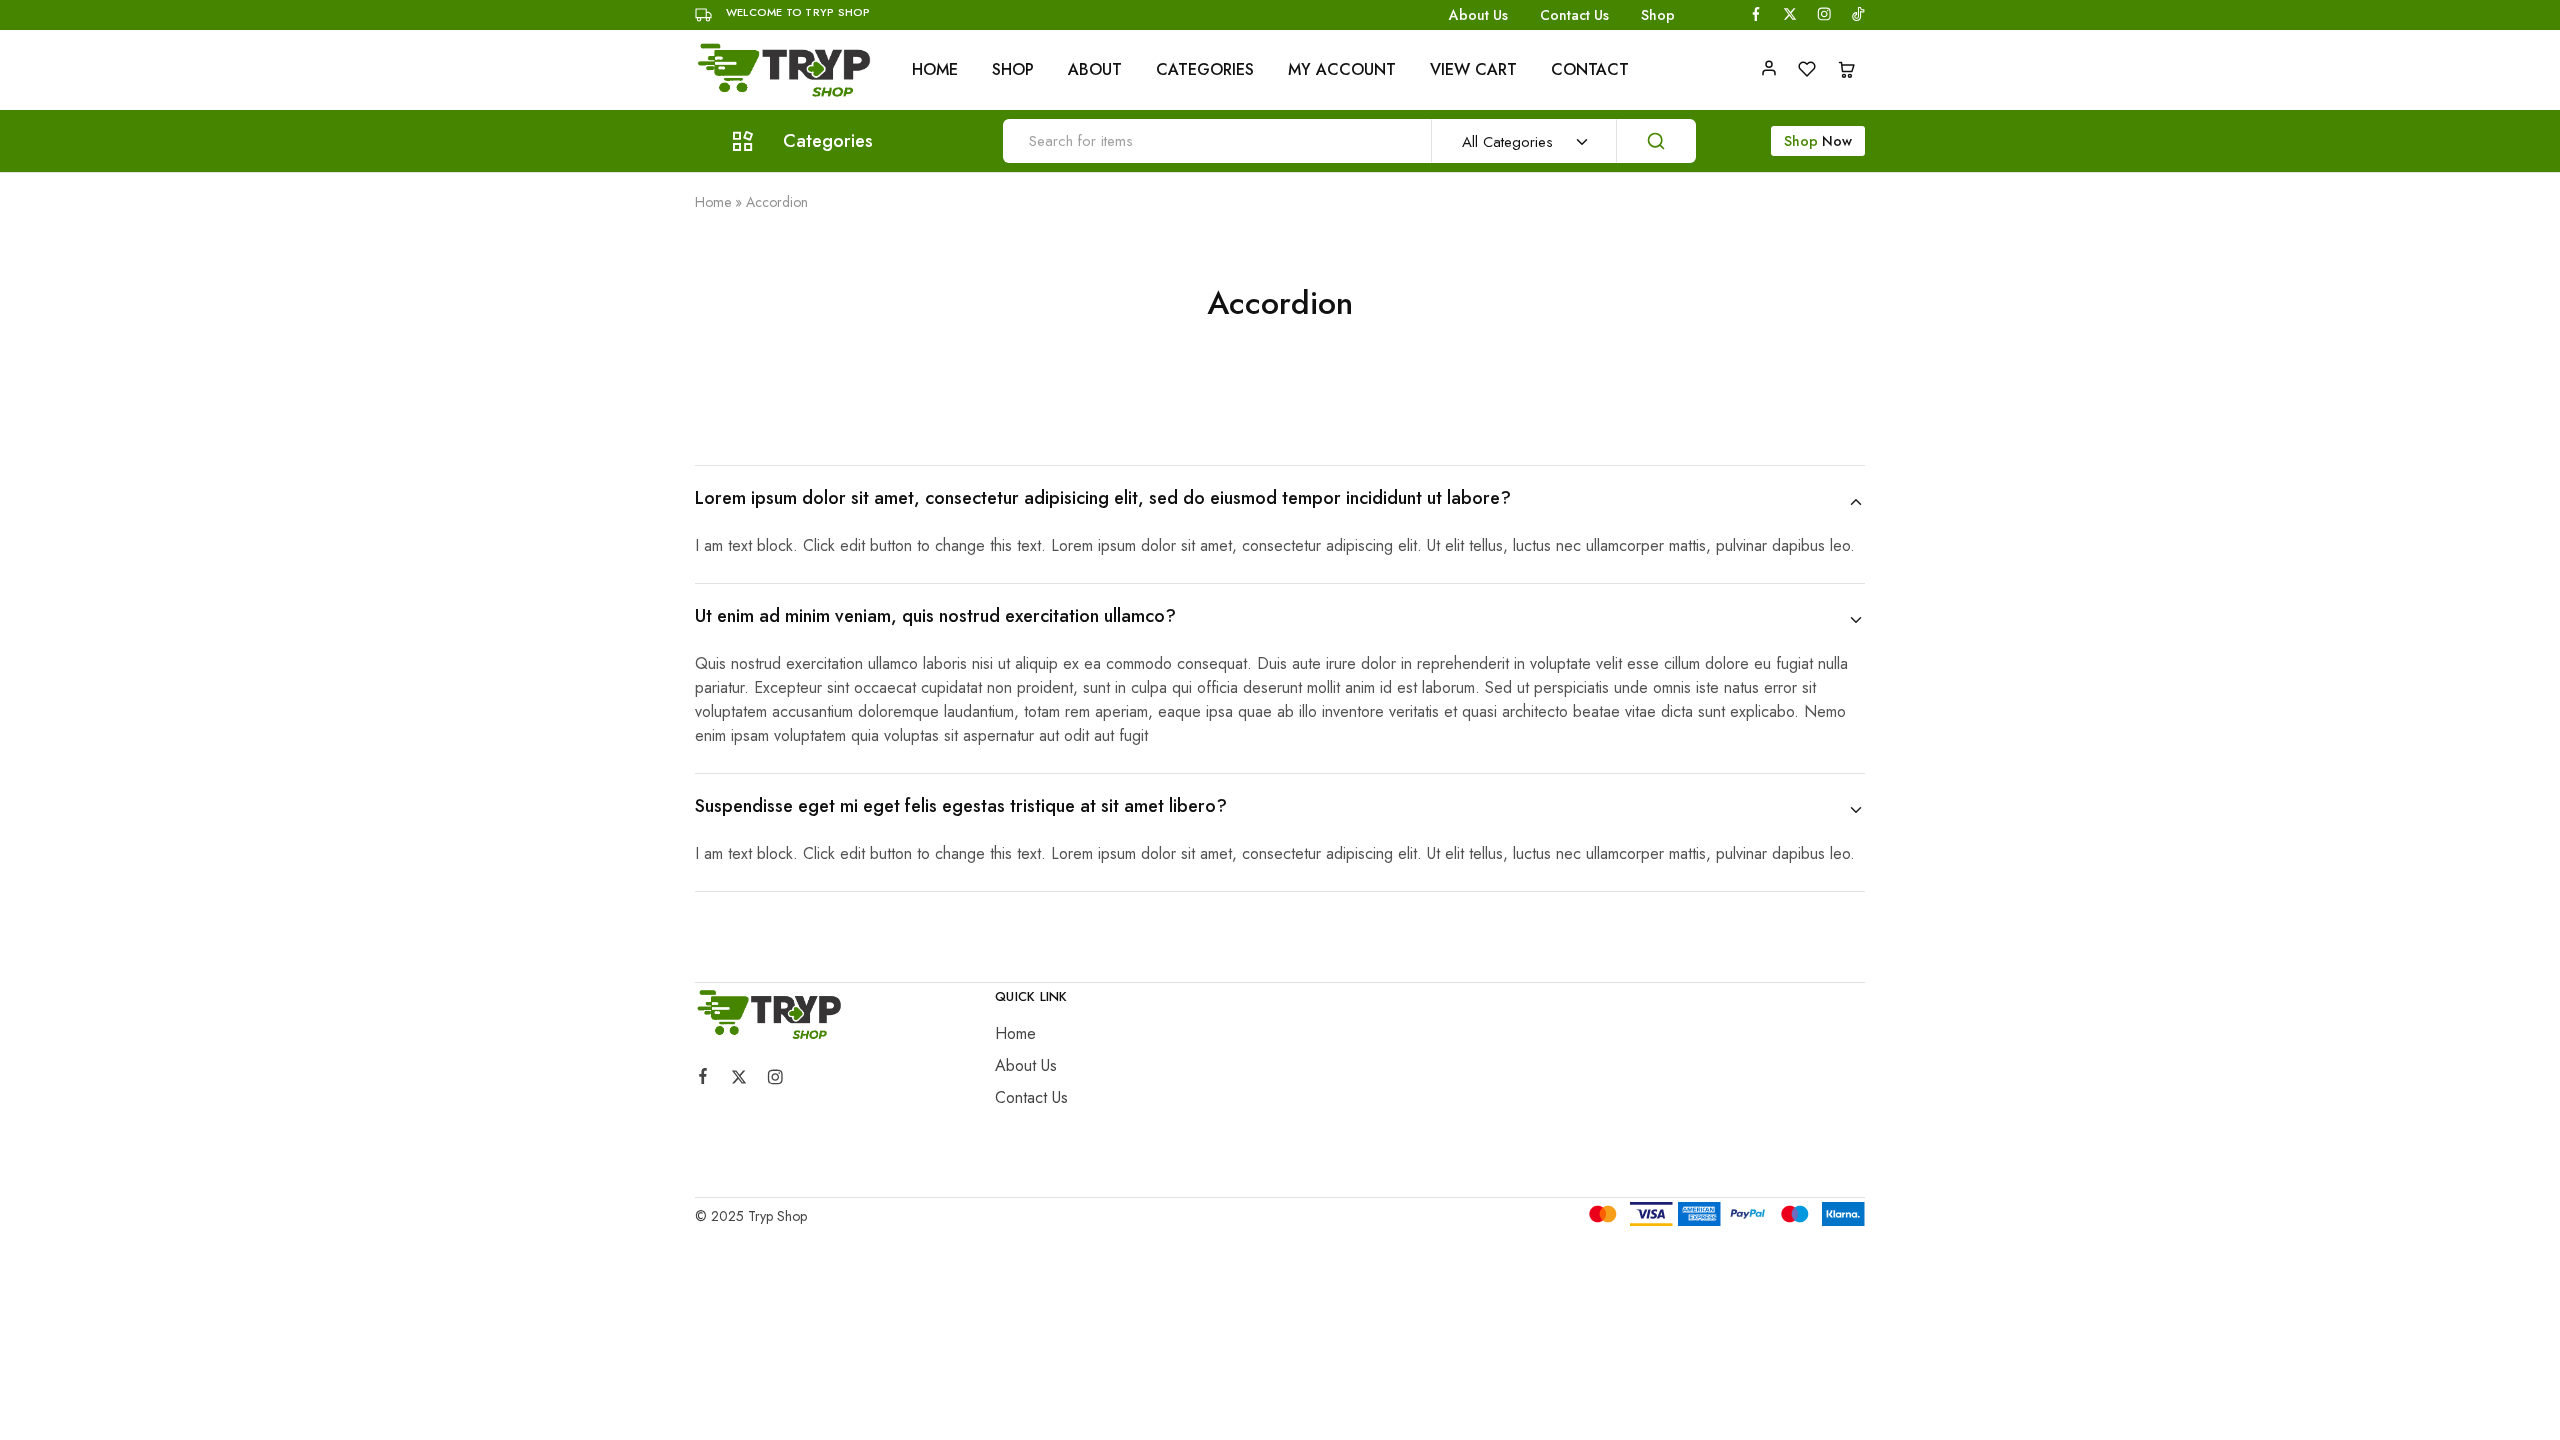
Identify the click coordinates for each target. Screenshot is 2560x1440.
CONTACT (1590, 70)
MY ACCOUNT (1342, 70)
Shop (1658, 15)
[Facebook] (703, 1079)
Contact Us (1574, 15)
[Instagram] (775, 1080)
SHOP (1013, 70)
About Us (1478, 15)
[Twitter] (739, 1080)
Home (713, 202)
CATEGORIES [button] (1205, 70)
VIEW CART (1473, 70)
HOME (935, 70)
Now (1818, 141)
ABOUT (1095, 70)
